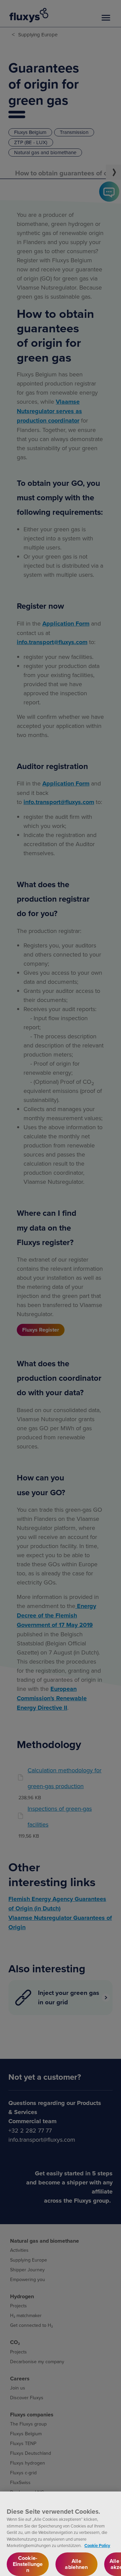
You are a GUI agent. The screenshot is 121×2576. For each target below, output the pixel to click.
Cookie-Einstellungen (28, 2564)
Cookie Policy (97, 2546)
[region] (61, 2534)
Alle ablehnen (76, 2564)
